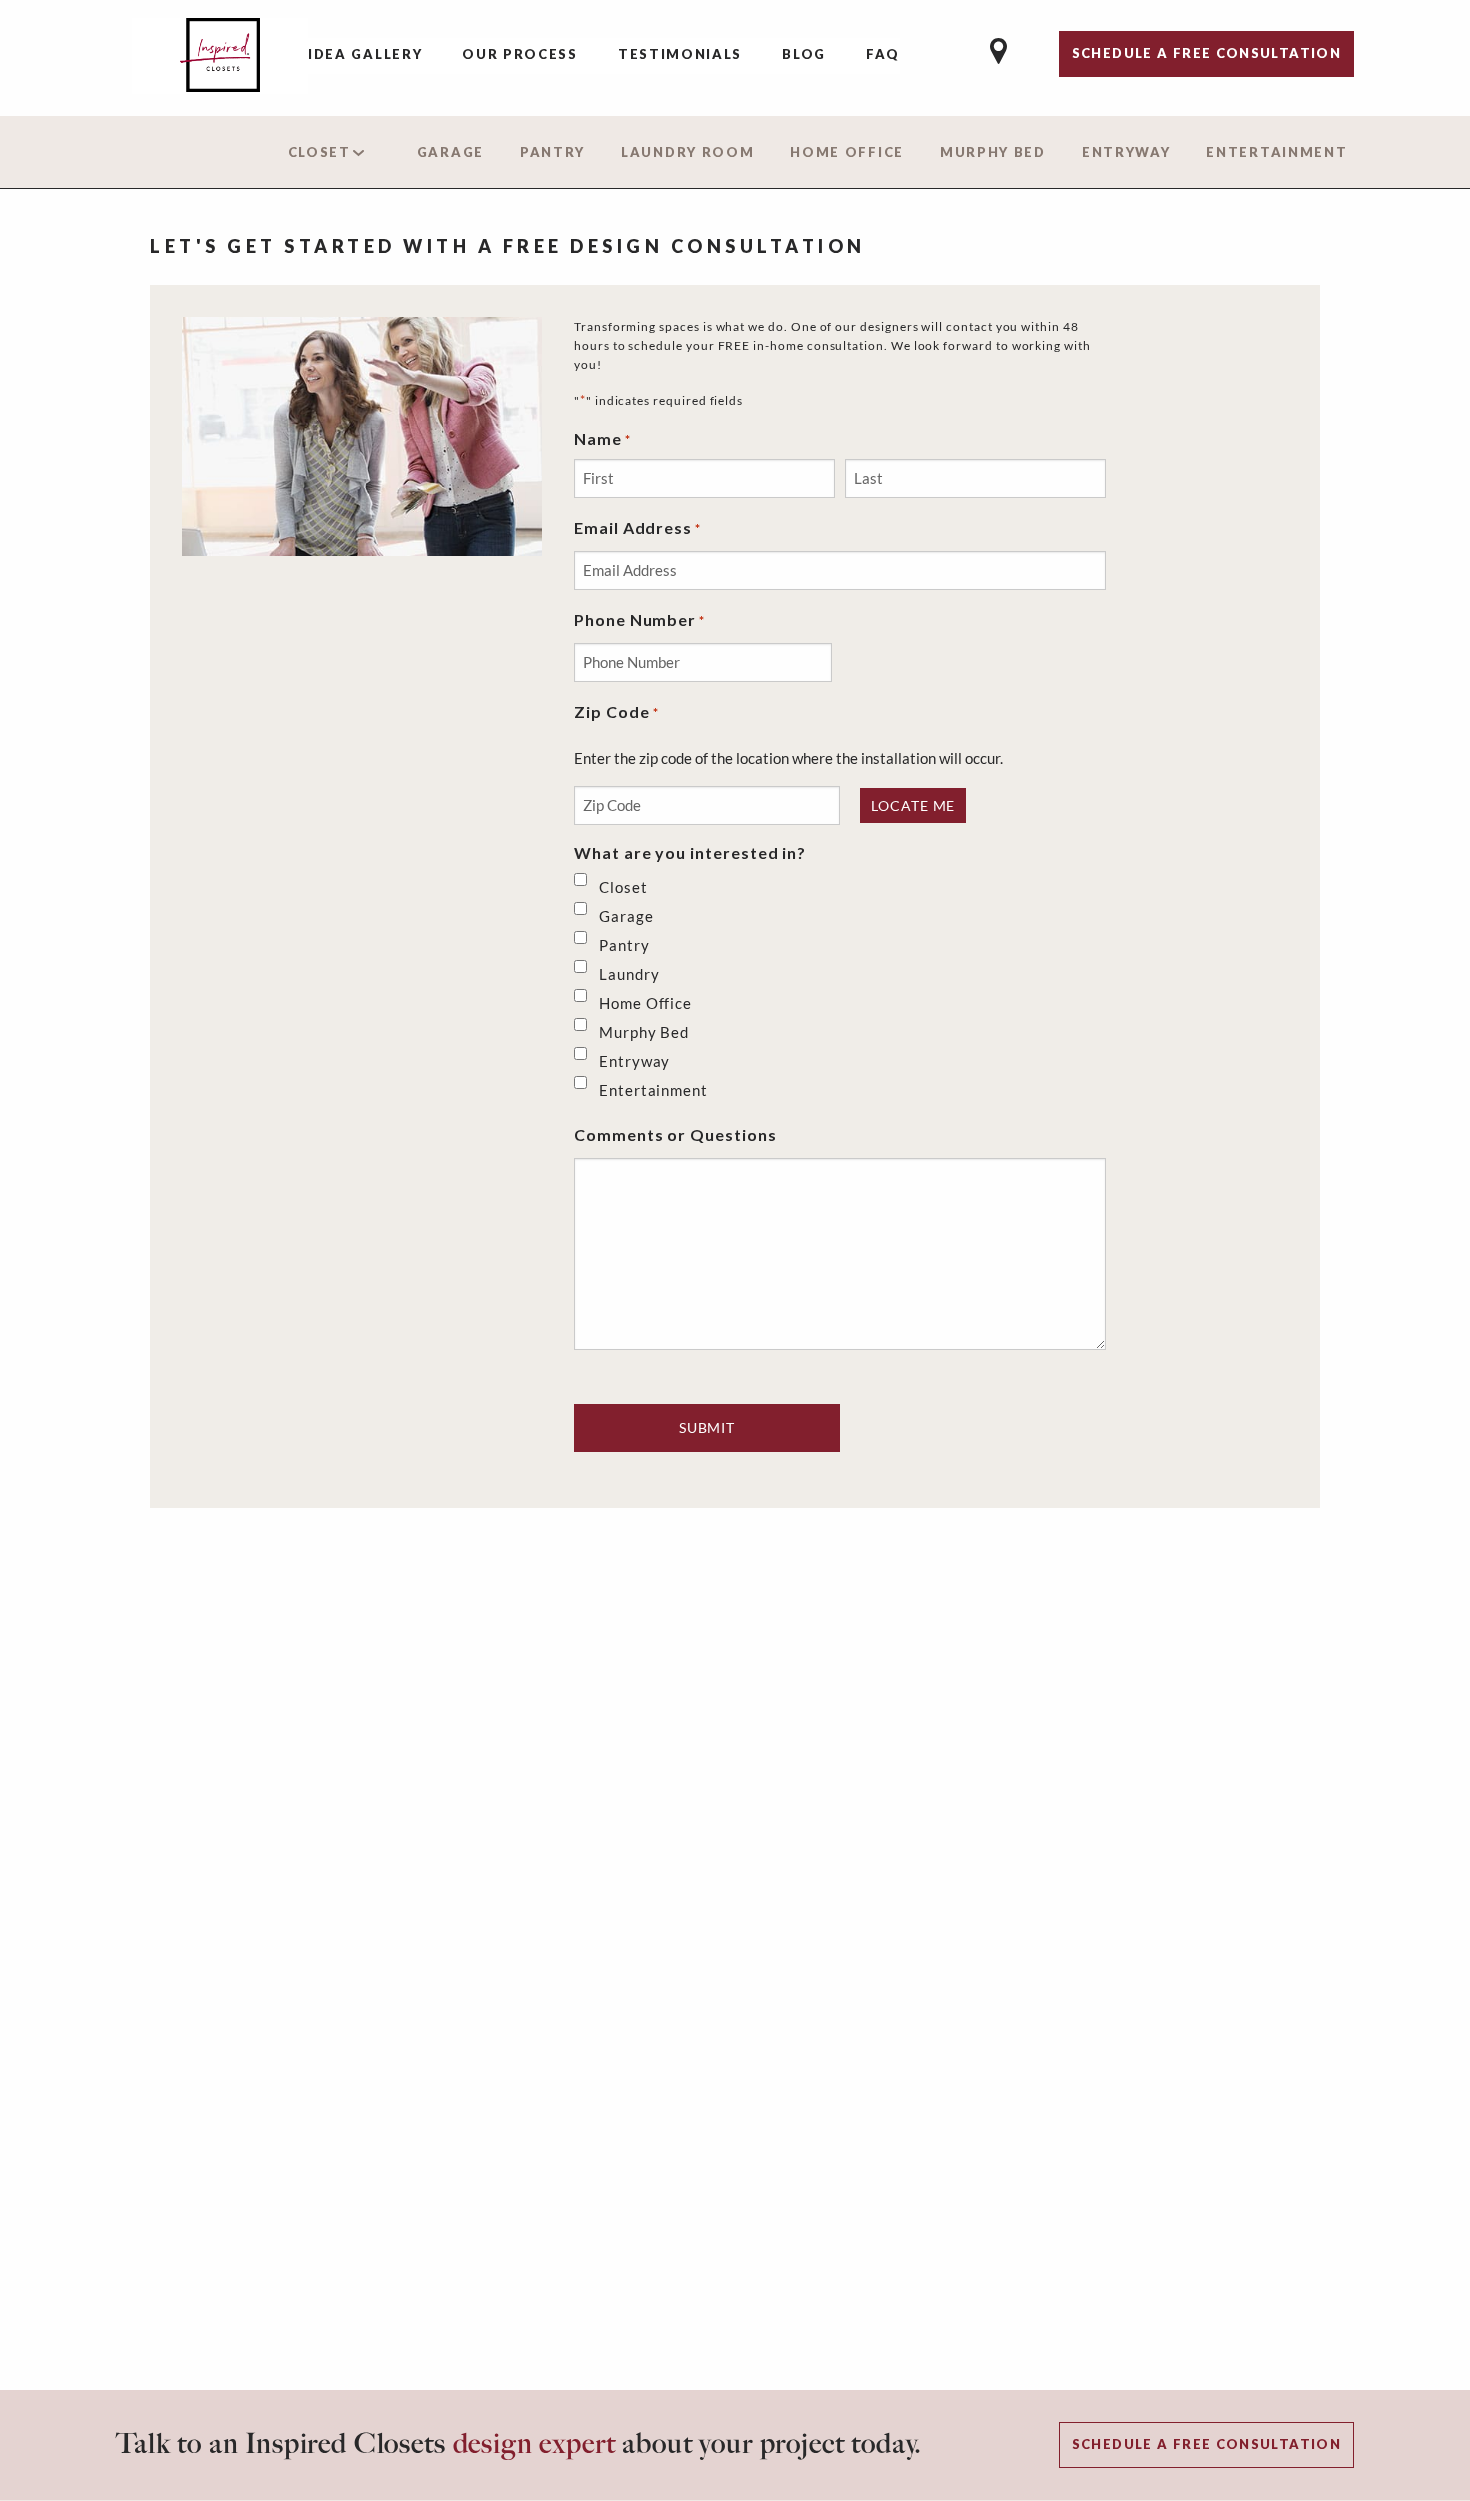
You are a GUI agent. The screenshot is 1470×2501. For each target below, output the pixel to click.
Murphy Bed (993, 152)
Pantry (552, 152)
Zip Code (616, 711)
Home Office (847, 152)
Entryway (1126, 152)
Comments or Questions (675, 1134)
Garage (450, 152)
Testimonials (680, 54)
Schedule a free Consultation (1206, 53)
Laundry (629, 974)
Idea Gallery (365, 54)
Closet (319, 152)
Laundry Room (687, 152)
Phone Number (639, 619)
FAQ (883, 54)
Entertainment (1276, 152)
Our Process (520, 54)
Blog (804, 54)
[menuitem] (365, 56)
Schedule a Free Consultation (1206, 2444)
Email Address (637, 527)
